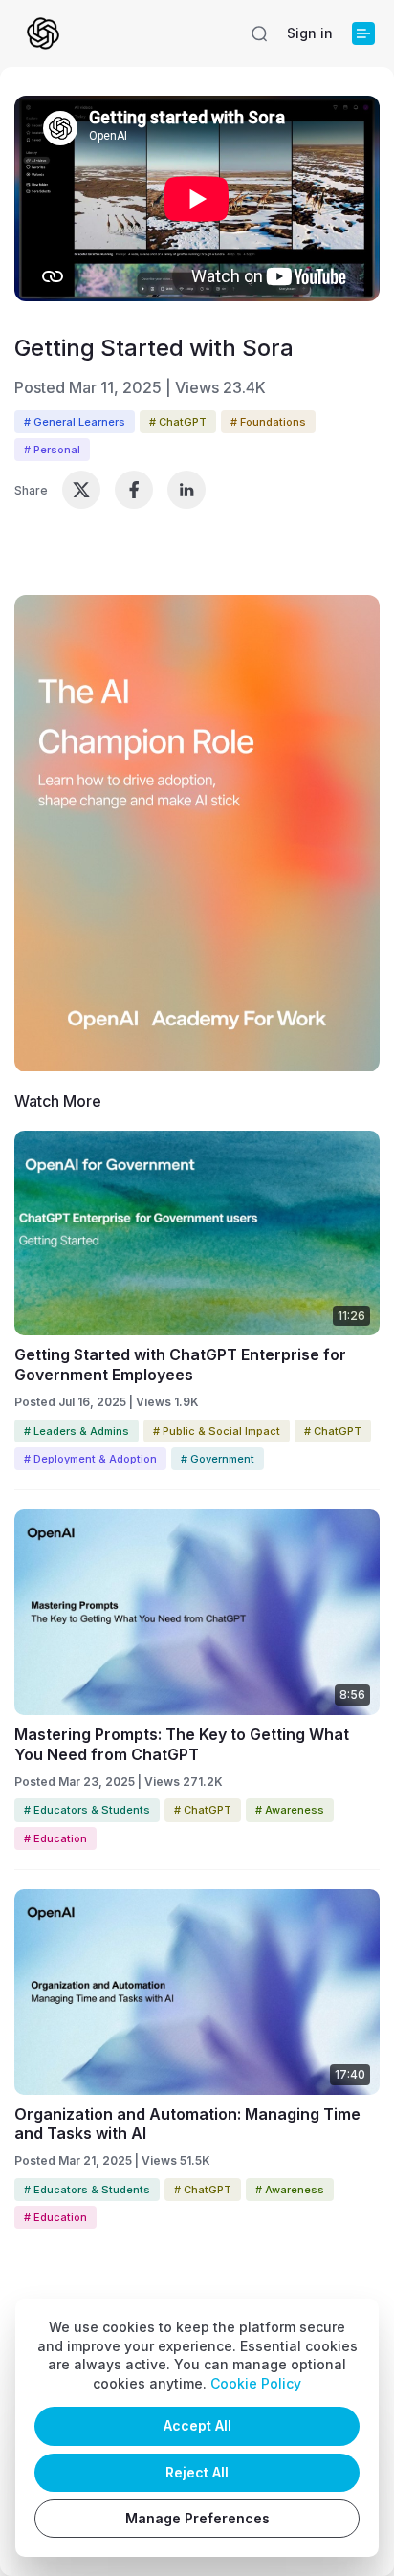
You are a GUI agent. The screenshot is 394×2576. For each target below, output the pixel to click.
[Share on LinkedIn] (186, 490)
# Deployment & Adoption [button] (90, 1459)
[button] (259, 33)
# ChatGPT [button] (178, 422)
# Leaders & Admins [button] (77, 1431)
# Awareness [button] (290, 1810)
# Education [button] (55, 1838)
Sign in (310, 33)
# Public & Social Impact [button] (217, 1431)
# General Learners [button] (75, 422)
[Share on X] (81, 490)
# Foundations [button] (268, 422)
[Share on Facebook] (134, 490)
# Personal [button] (52, 450)
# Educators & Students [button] (87, 1810)
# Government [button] (218, 1459)
